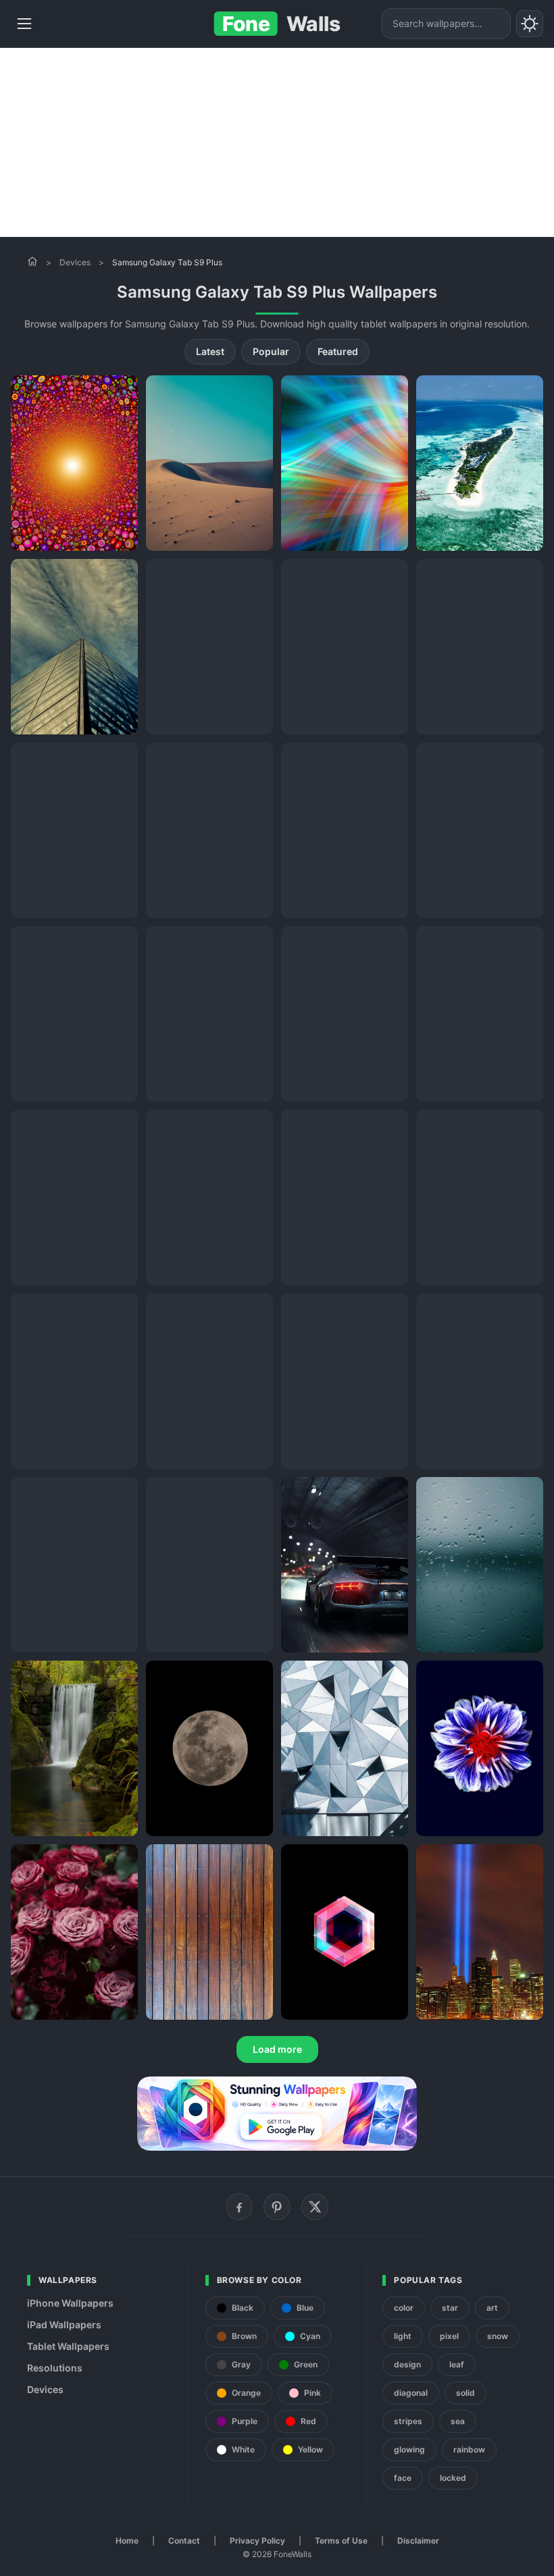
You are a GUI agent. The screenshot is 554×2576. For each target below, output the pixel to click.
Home (127, 2541)
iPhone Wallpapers (70, 2303)
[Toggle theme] (530, 24)
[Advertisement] (277, 142)
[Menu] (24, 24)
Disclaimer (418, 2541)
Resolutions (55, 2368)
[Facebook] (239, 2207)
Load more (277, 2049)
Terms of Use (341, 2541)
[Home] (32, 261)
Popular (271, 351)
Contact (184, 2541)
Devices (75, 262)
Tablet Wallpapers (68, 2346)
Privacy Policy (257, 2541)
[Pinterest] (277, 2207)
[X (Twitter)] (315, 2207)
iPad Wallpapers (64, 2325)
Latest (210, 351)
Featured (338, 351)
